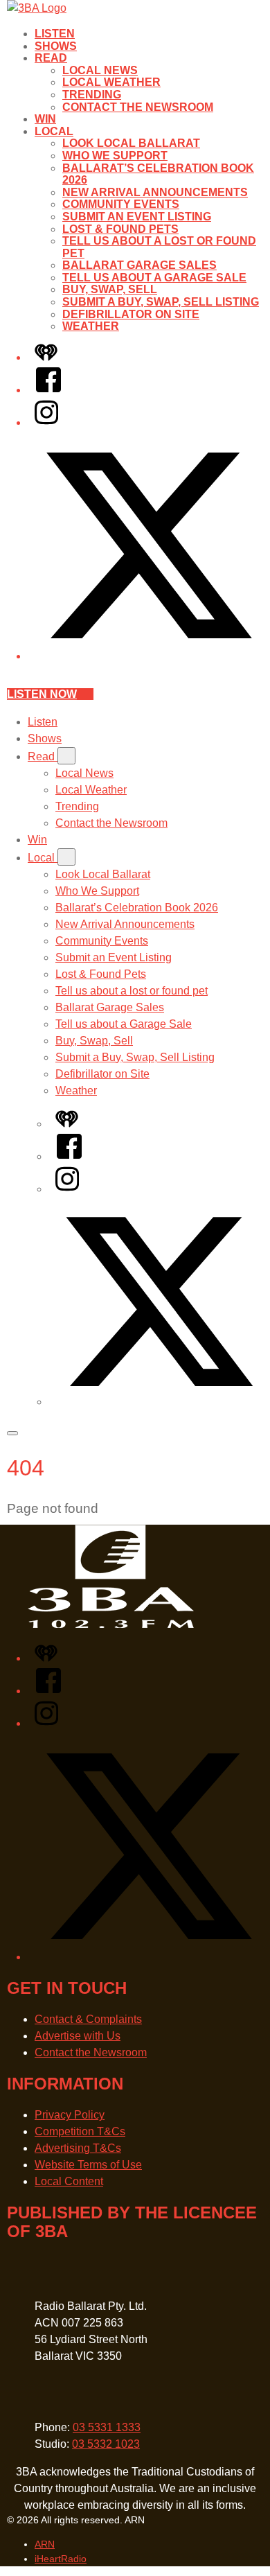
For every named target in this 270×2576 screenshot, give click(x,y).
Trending (92, 95)
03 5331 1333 (107, 2427)
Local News (100, 70)
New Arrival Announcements (155, 192)
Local (54, 131)
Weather (91, 326)
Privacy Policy (70, 2115)
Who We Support (115, 156)
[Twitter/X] (149, 656)
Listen (55, 34)
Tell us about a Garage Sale (154, 278)
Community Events (121, 204)
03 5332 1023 (106, 2444)
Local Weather (111, 82)
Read (51, 58)
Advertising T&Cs (78, 2148)
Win (45, 119)
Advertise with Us (78, 2036)
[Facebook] (48, 390)
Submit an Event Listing (137, 217)
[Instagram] (46, 422)
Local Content (69, 2181)
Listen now (42, 694)
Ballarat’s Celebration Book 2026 (137, 908)
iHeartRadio (61, 2559)
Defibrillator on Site (131, 314)
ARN (45, 2544)
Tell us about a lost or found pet (132, 991)
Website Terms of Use (88, 2165)
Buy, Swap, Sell (110, 289)
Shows (56, 46)
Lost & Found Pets (120, 229)
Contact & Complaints (88, 2019)
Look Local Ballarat (131, 143)
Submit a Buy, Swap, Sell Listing (161, 302)
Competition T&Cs (80, 2131)
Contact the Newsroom (138, 107)
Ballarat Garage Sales (139, 265)
